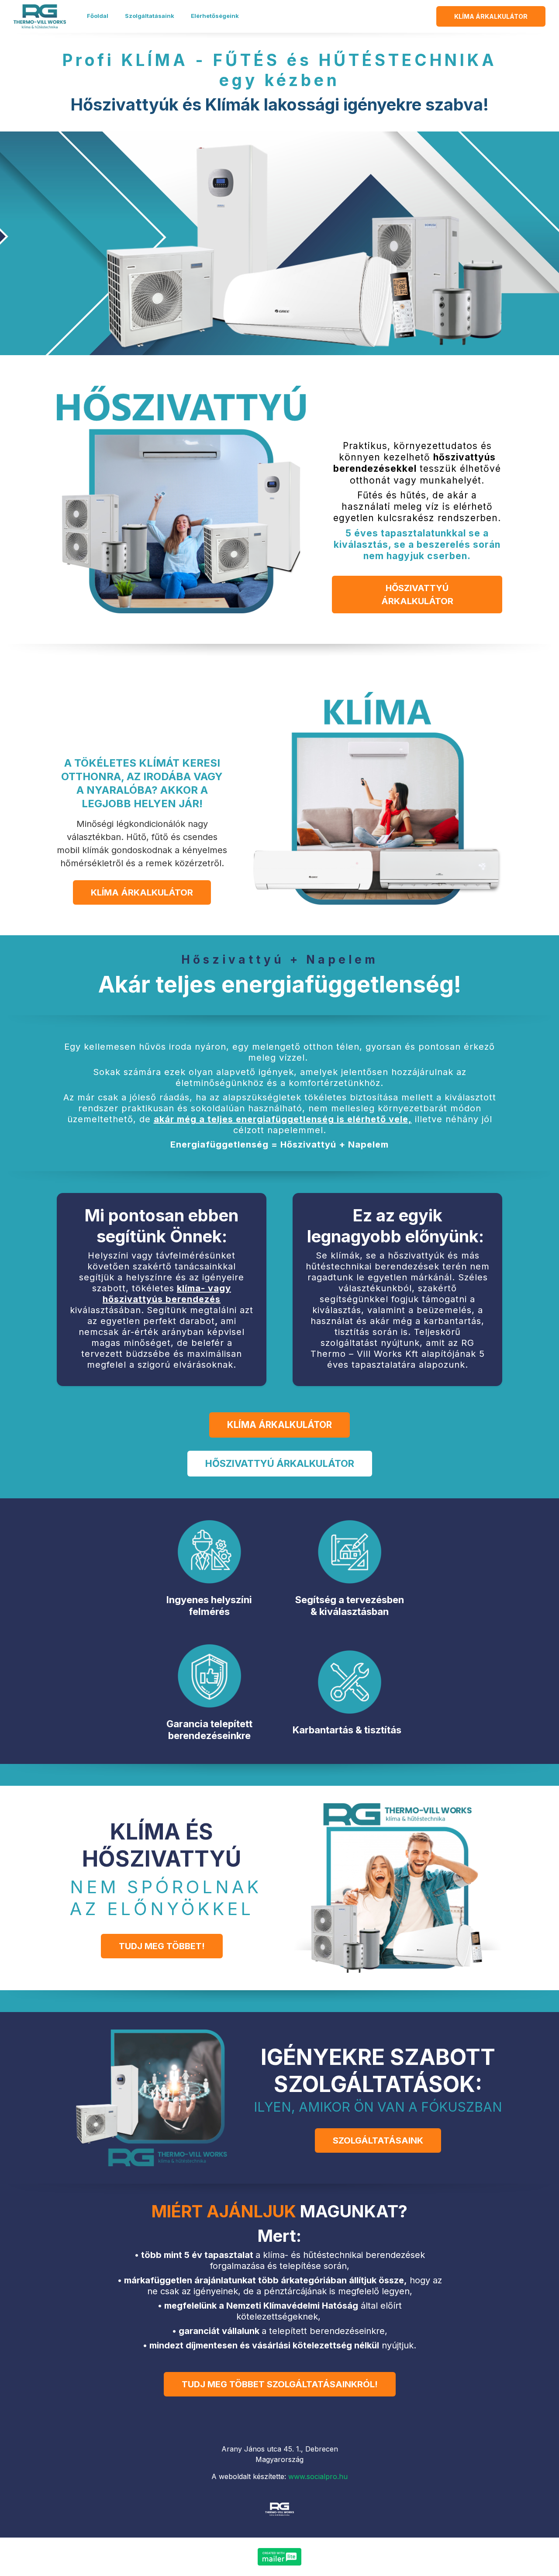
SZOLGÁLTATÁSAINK (378, 2140)
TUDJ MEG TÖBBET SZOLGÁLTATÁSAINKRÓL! (280, 2384)
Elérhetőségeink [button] (215, 16)
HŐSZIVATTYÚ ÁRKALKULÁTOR (417, 595)
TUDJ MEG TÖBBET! (162, 1946)
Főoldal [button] (98, 16)
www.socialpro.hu (318, 2476)
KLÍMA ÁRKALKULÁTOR (142, 892)
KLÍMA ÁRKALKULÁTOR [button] (491, 16)
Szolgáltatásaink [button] (150, 16)
